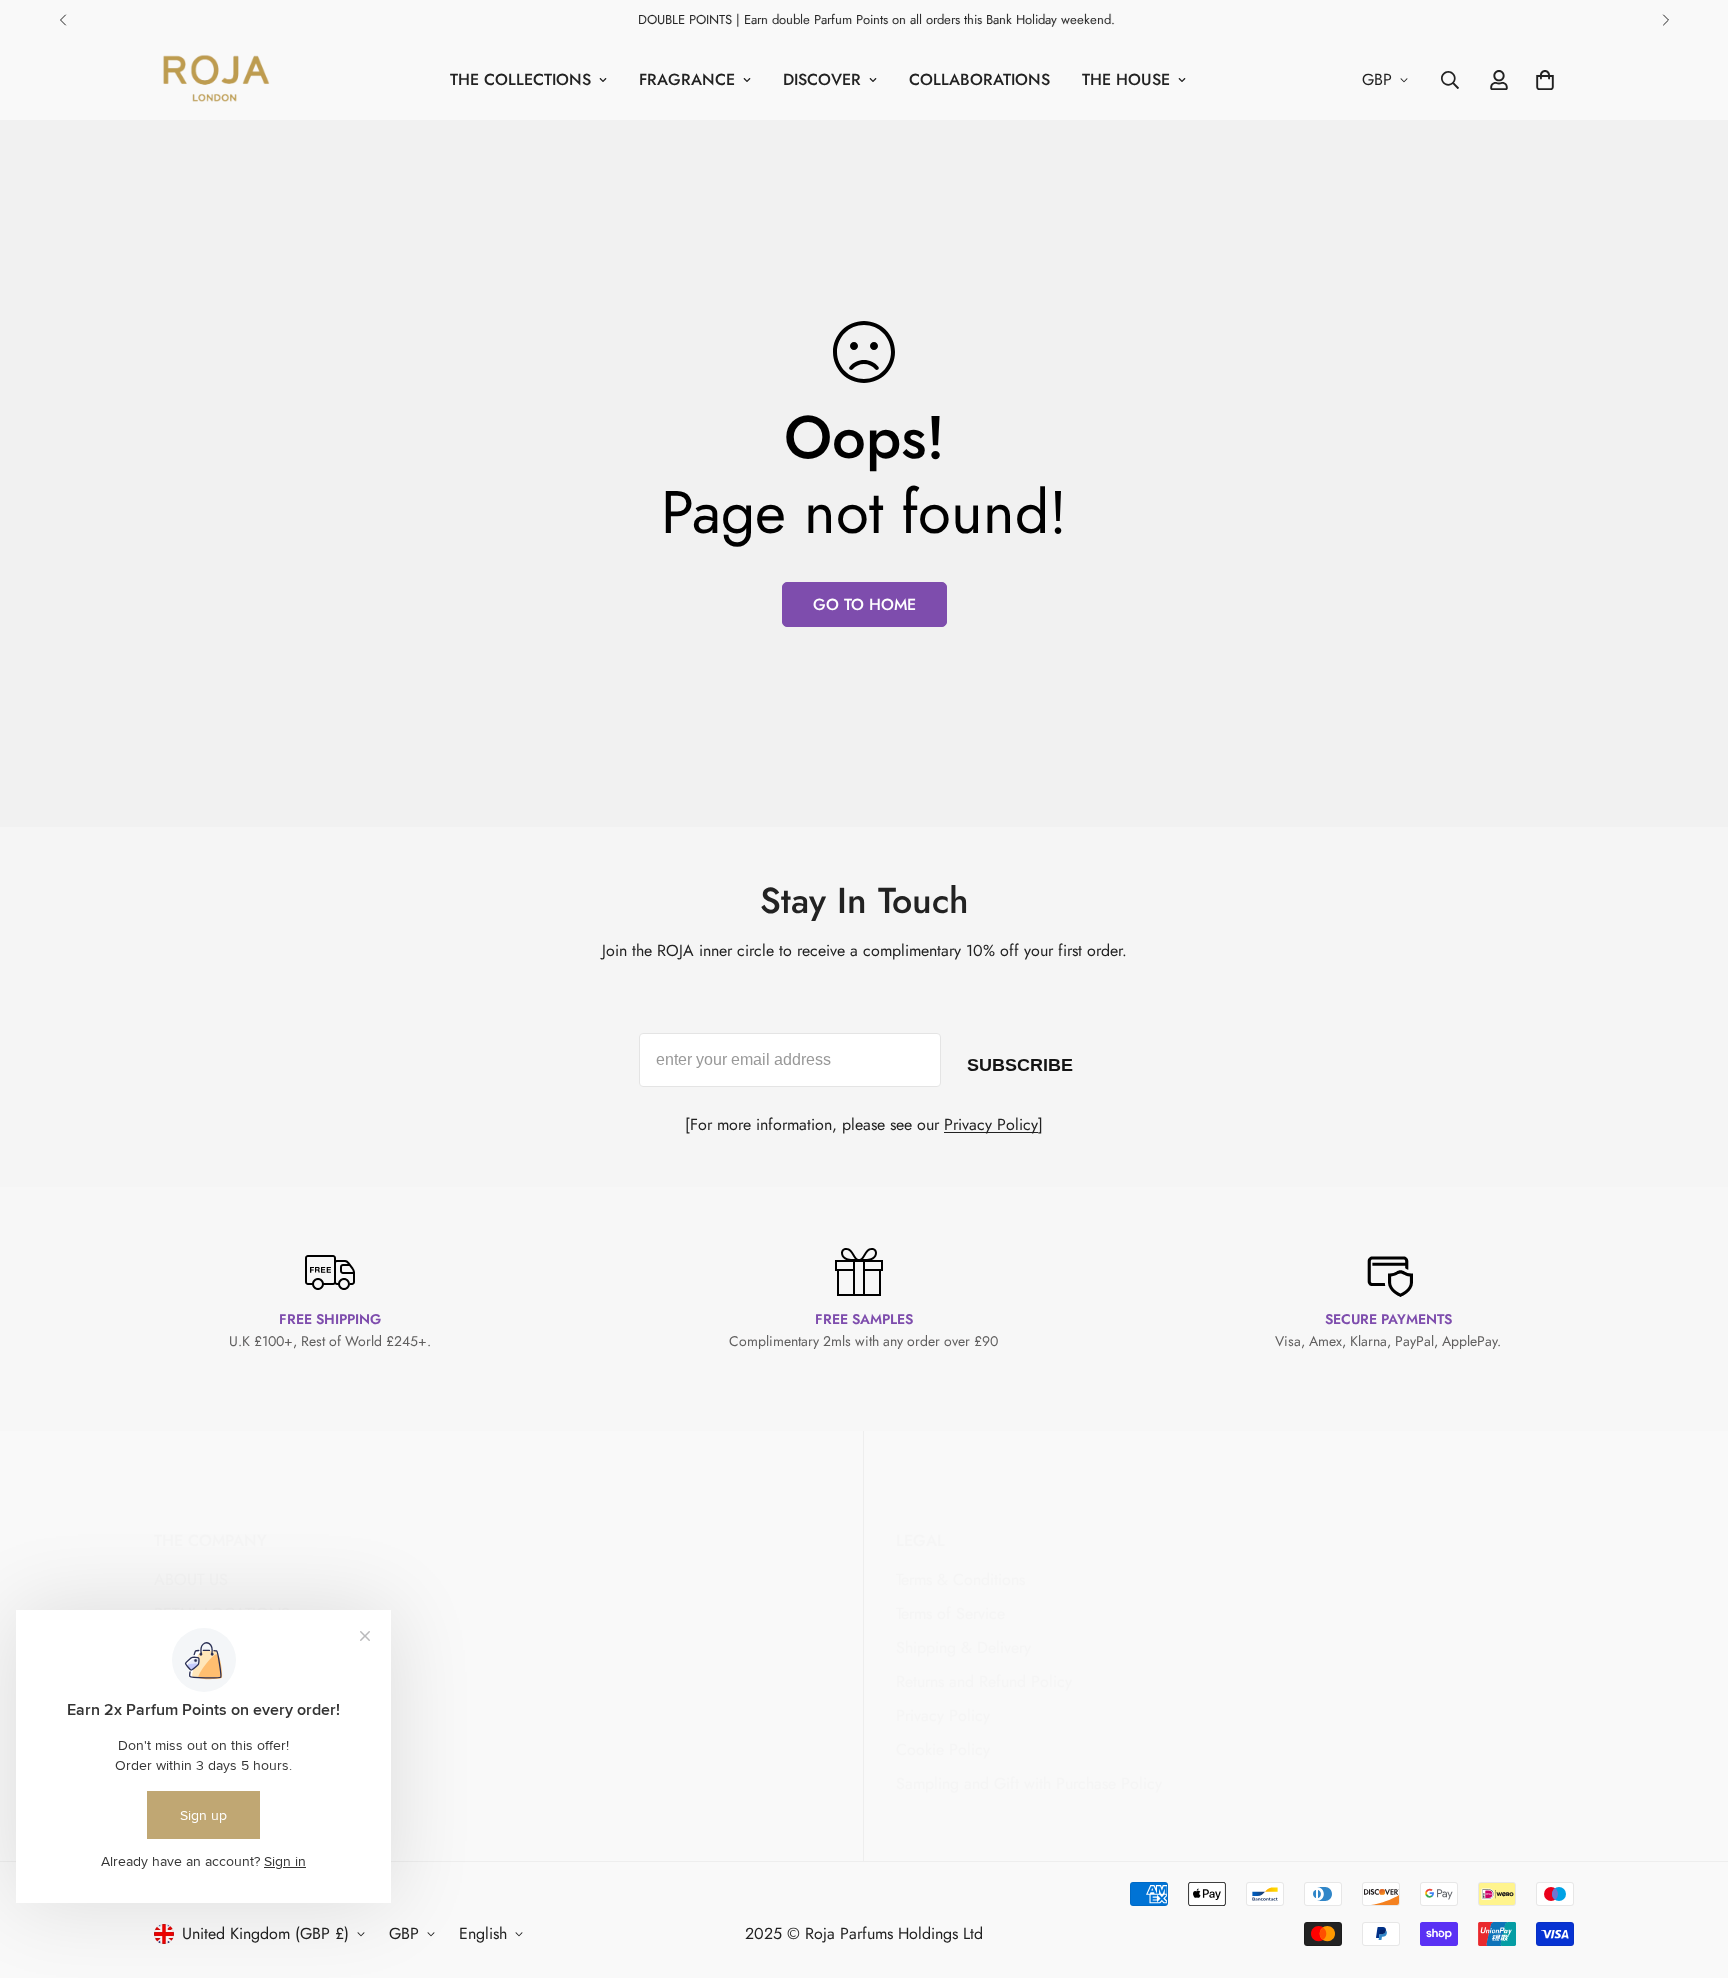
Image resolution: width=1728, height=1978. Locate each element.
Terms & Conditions (960, 1579)
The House (1126, 79)
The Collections (520, 79)
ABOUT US (191, 1579)
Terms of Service (950, 1613)
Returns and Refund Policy (984, 1681)
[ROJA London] (214, 80)
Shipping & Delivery (963, 1647)
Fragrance (687, 79)
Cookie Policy (943, 1749)
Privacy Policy (991, 1124)
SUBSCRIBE (1020, 1061)
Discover (822, 79)
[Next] (1665, 20)
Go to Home (864, 604)
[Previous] (62, 20)
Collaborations (979, 79)
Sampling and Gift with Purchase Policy (1029, 1783)
